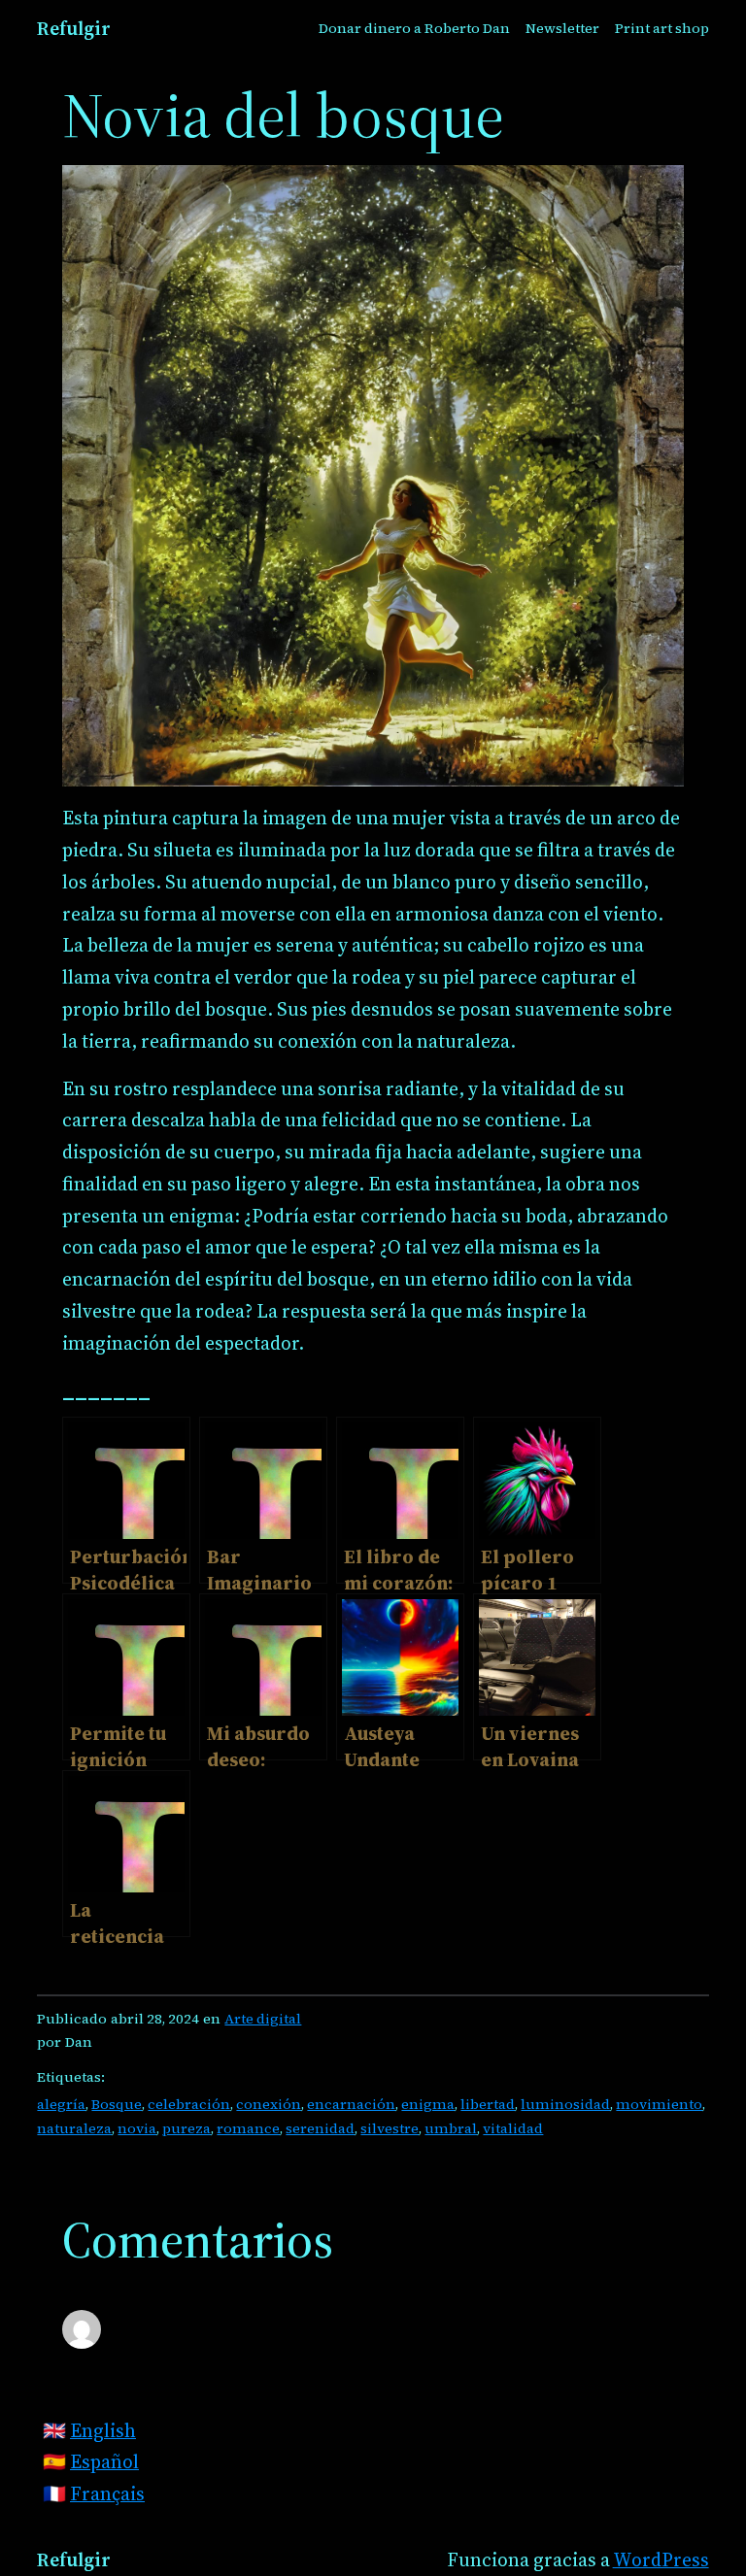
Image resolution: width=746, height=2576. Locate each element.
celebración (189, 2104)
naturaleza (74, 2128)
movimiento (659, 2104)
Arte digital (263, 2019)
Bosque (117, 2104)
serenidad (320, 2128)
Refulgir (74, 28)
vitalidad (513, 2128)
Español (104, 2461)
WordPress (661, 2559)
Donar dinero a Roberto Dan (414, 28)
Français (107, 2493)
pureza (186, 2128)
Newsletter (562, 28)
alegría (61, 2104)
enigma (428, 2104)
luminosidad (565, 2104)
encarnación (351, 2104)
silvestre (390, 2128)
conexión (269, 2104)
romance (248, 2128)
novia (137, 2128)
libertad (488, 2104)
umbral (451, 2128)
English (103, 2430)
